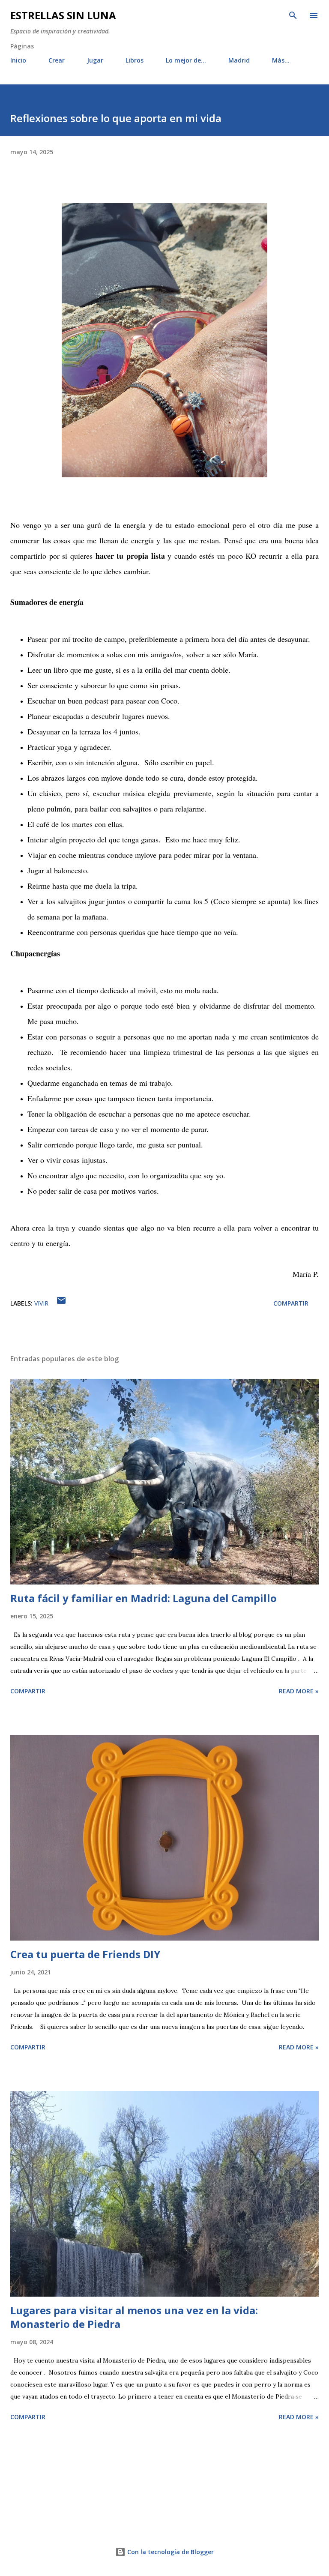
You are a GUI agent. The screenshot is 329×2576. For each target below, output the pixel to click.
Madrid (239, 60)
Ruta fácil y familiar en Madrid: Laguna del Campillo (144, 1598)
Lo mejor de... (186, 60)
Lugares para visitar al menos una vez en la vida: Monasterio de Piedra (134, 2317)
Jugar (95, 60)
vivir (41, 1303)
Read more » (299, 1691)
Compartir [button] (291, 1303)
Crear (57, 60)
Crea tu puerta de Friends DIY (85, 1954)
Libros (135, 60)
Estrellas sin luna (63, 15)
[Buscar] (293, 15)
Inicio (18, 60)
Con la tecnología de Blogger (170, 2552)
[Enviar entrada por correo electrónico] (61, 1303)
